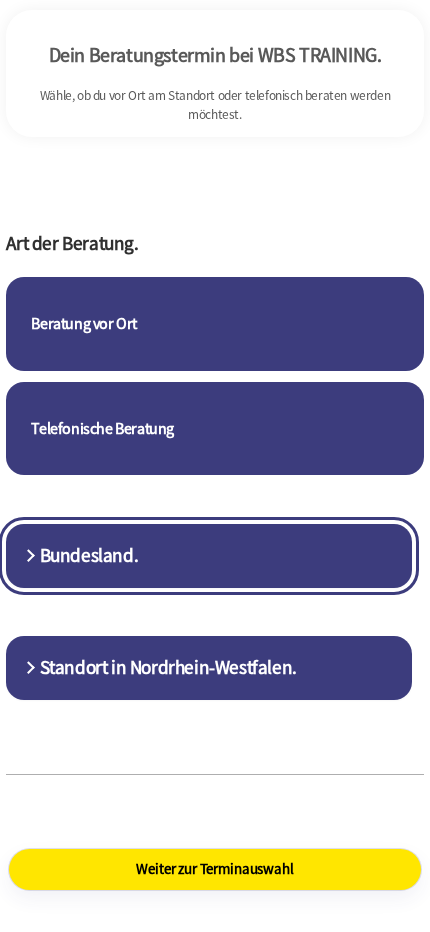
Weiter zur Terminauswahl (214, 868)
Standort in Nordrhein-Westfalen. (168, 667)
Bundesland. (89, 555)
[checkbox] (214, 323)
